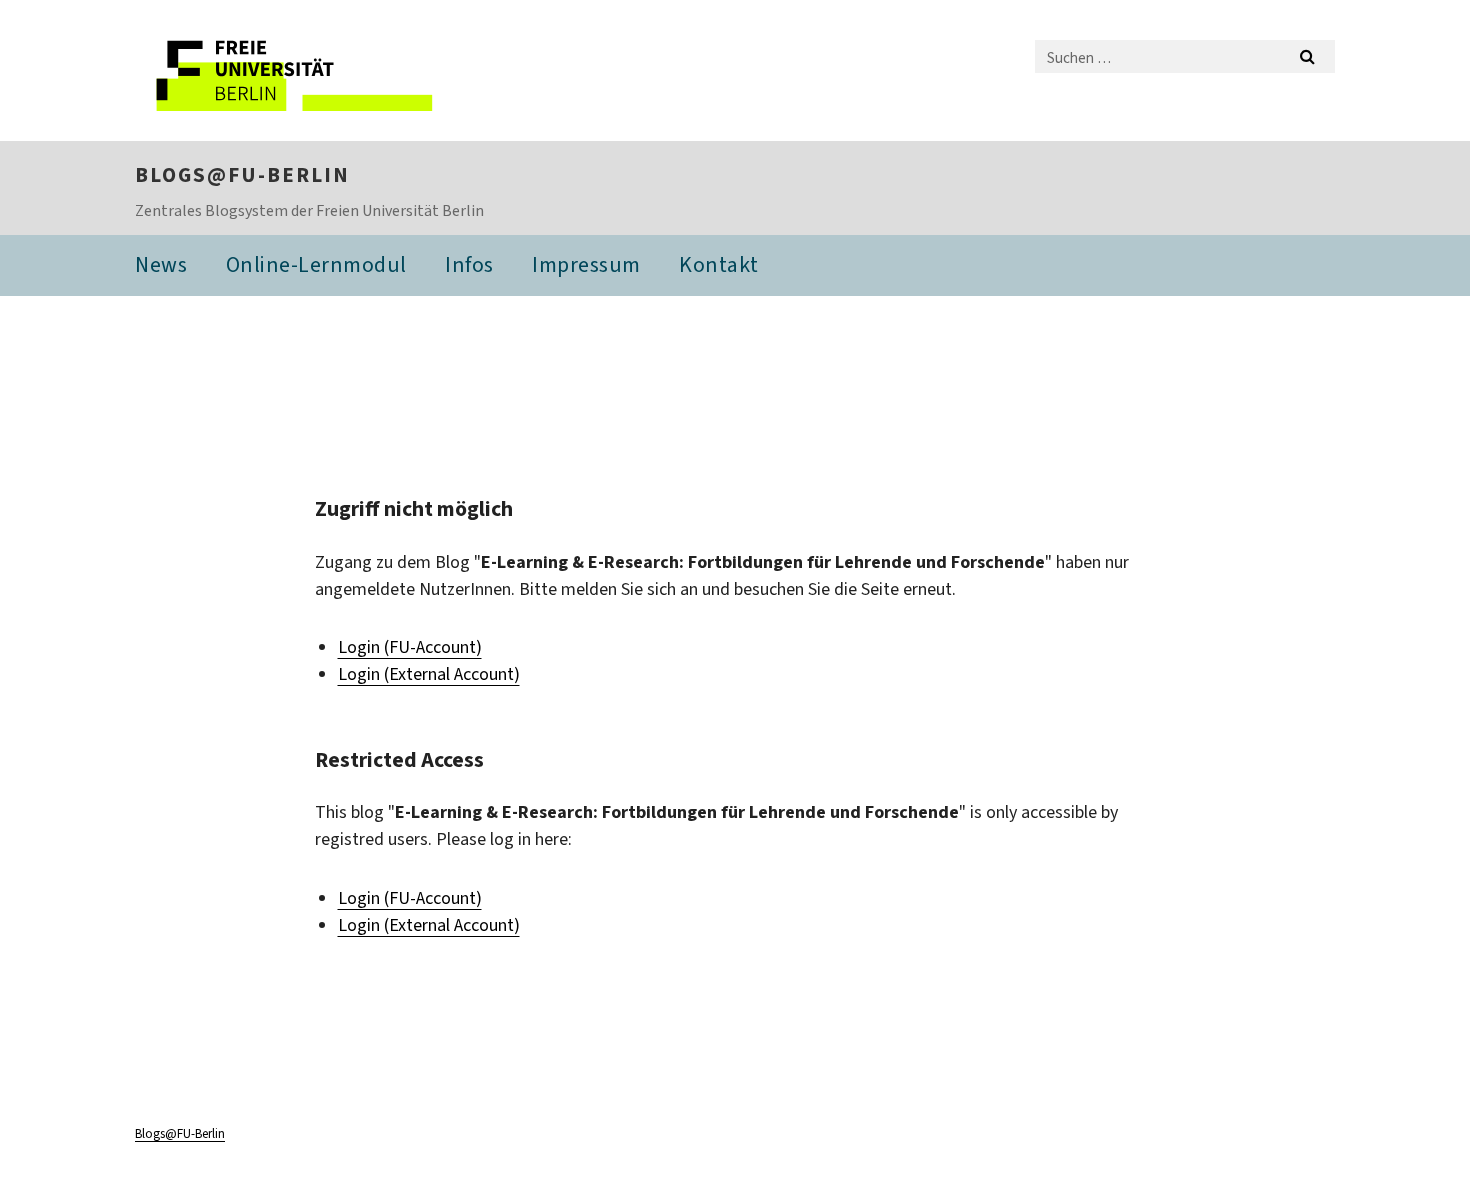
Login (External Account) (429, 674)
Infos (469, 264)
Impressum (586, 264)
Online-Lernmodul (316, 264)
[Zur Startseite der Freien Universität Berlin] (302, 70)
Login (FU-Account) (410, 647)
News (161, 264)
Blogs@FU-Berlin (242, 175)
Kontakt (719, 264)
